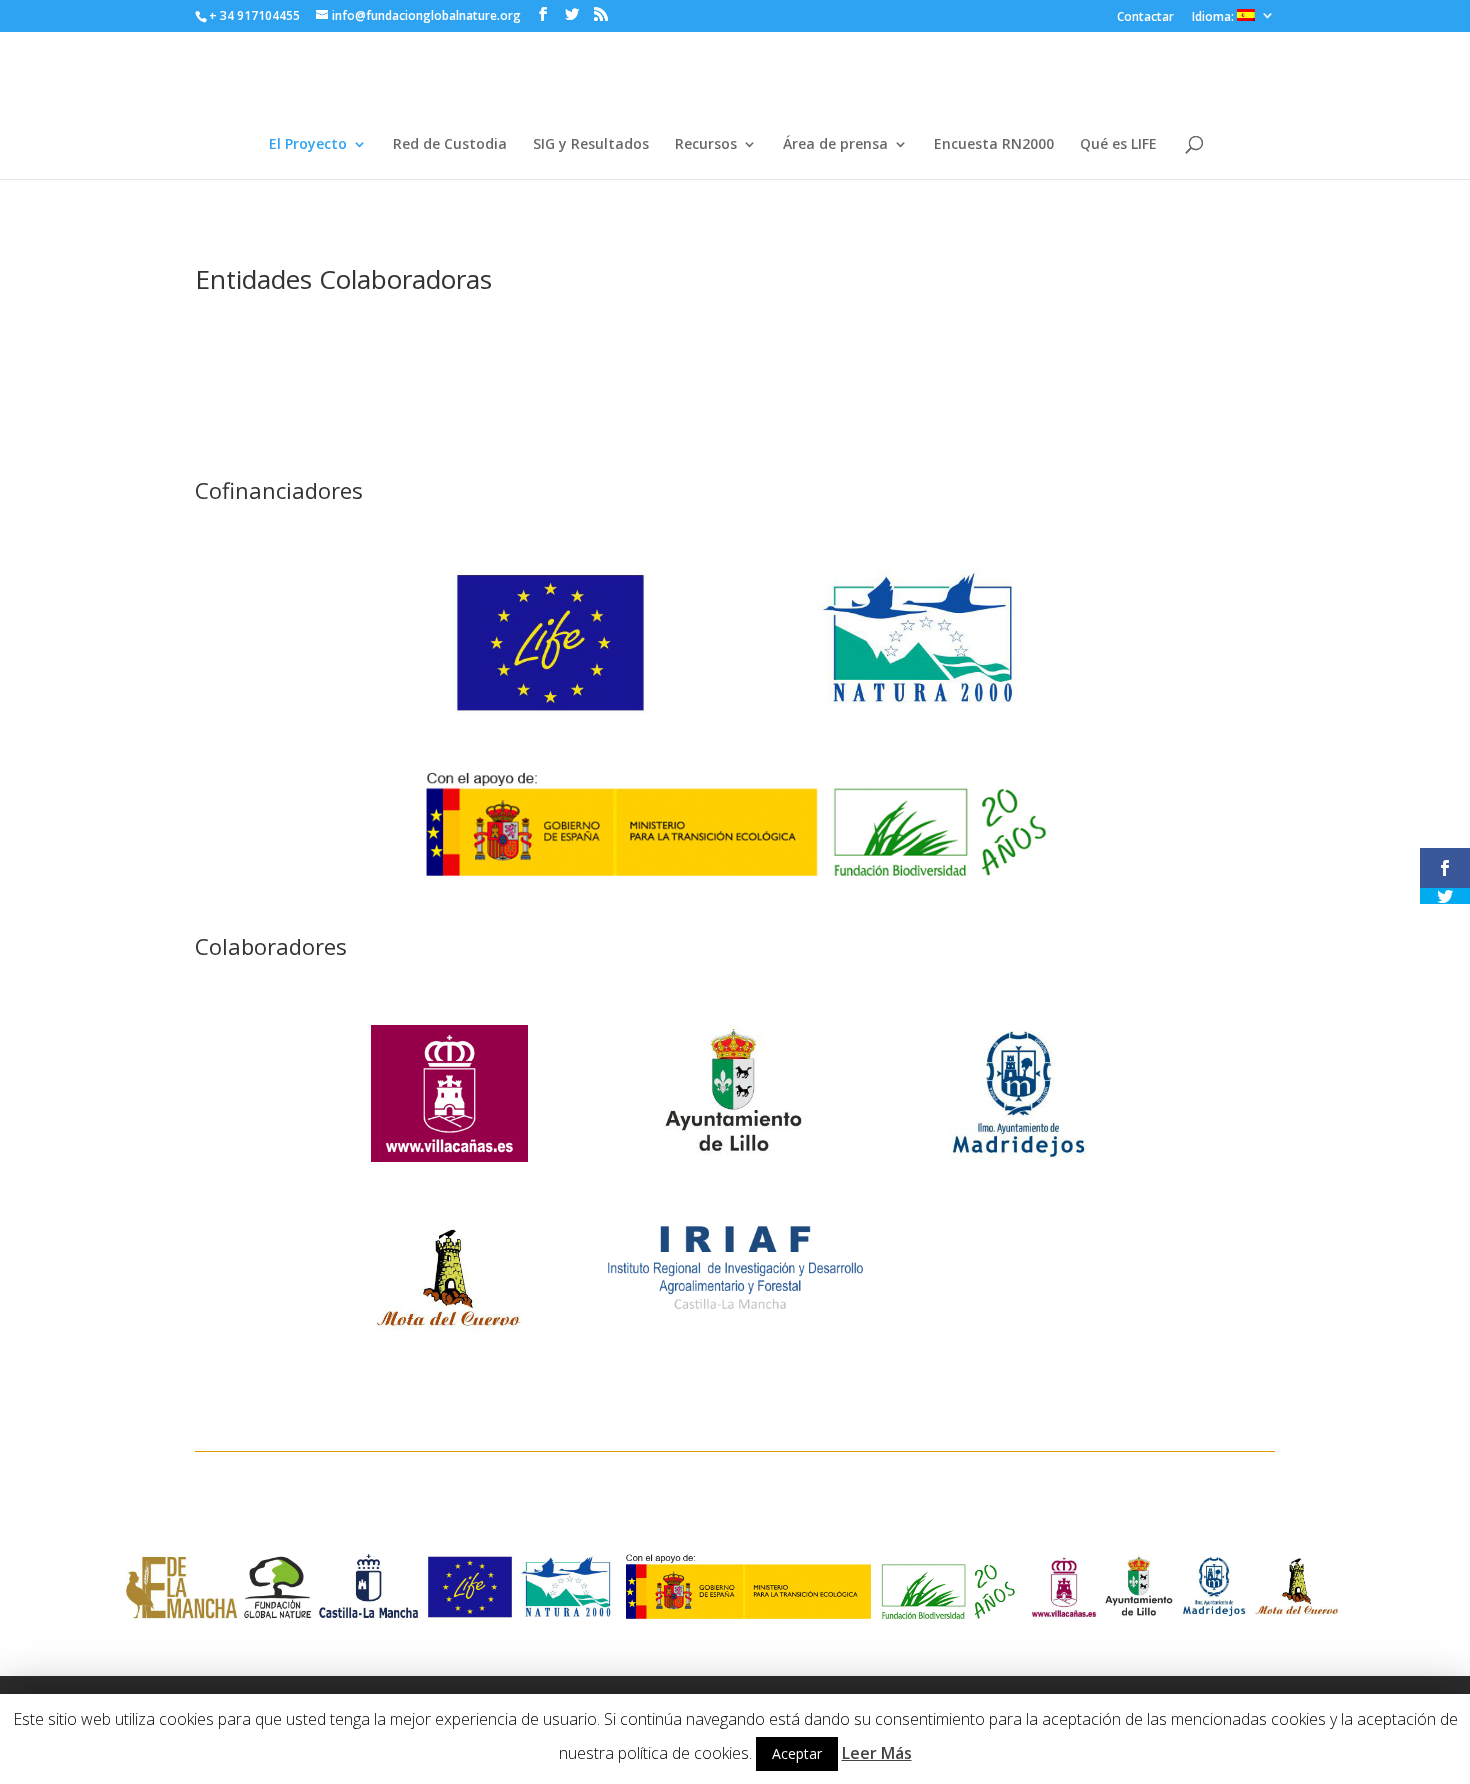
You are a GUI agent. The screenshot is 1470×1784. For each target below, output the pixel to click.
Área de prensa (835, 145)
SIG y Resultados (591, 145)
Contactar (1145, 18)
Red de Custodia (450, 145)
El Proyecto (308, 145)
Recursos (706, 145)
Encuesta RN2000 (994, 145)
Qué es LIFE (1118, 145)
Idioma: (1214, 17)
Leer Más (877, 1753)
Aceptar (797, 1753)
